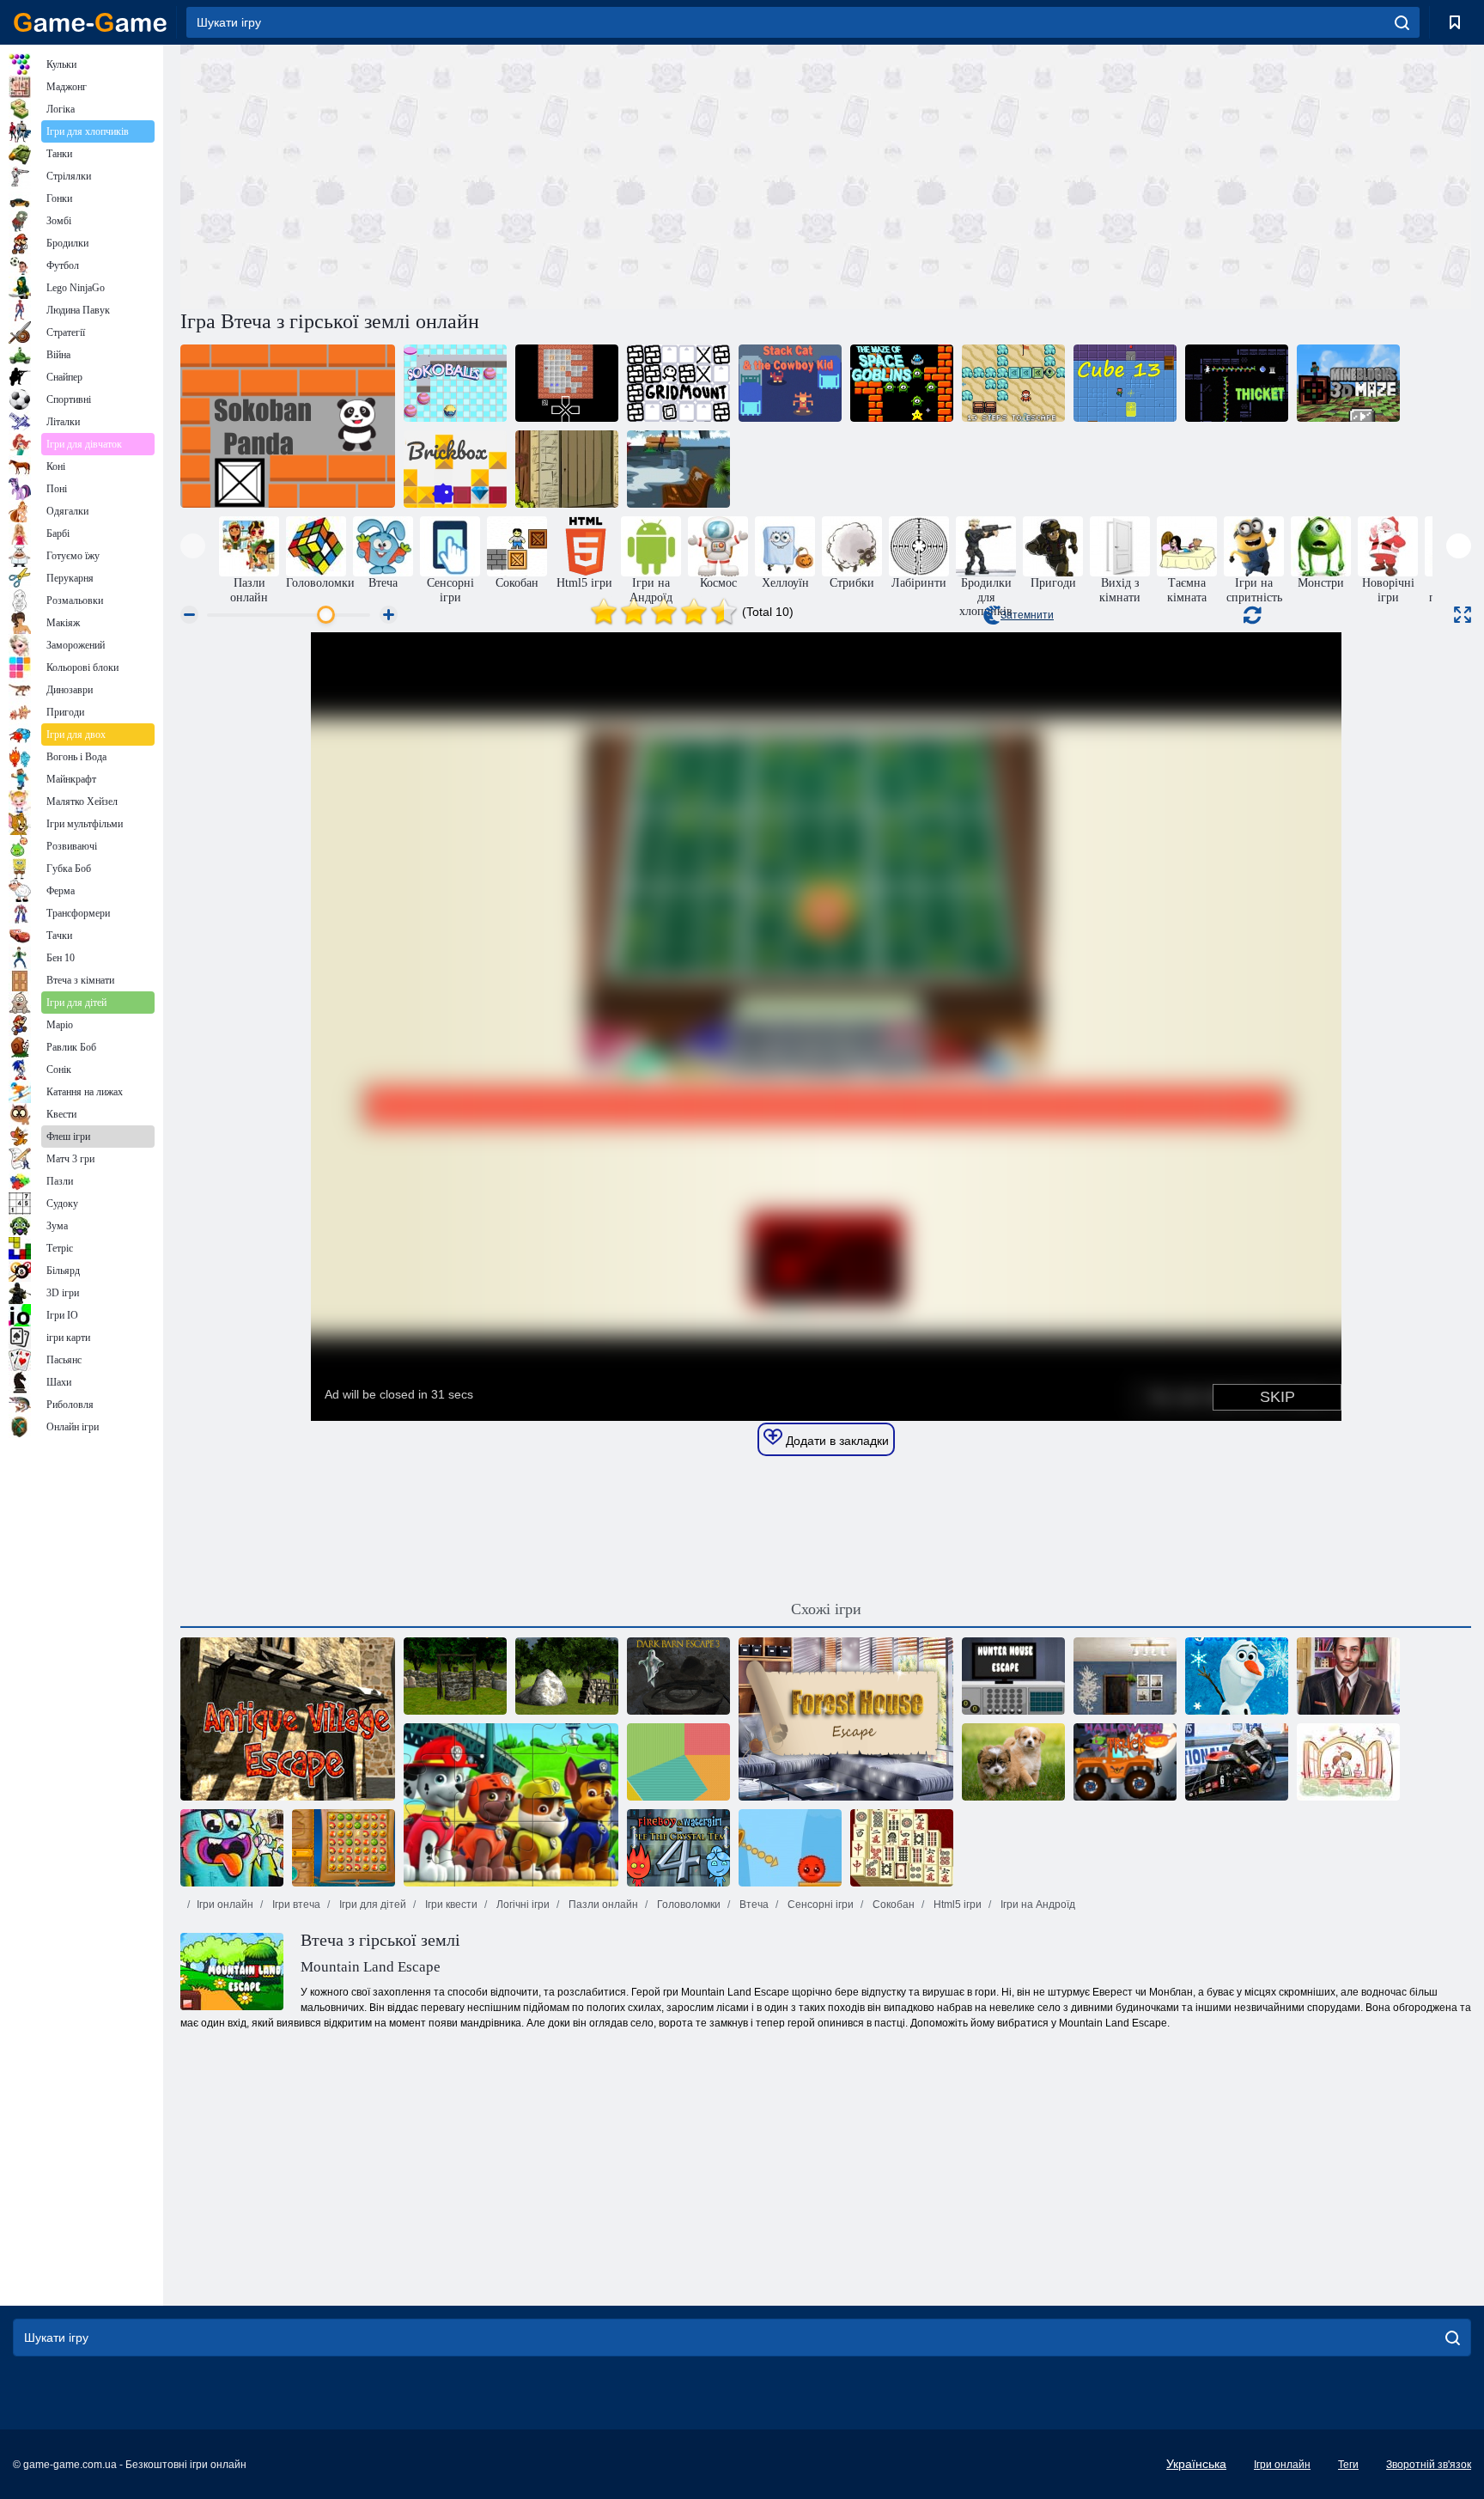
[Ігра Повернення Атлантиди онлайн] (344, 1848)
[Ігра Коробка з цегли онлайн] (455, 469)
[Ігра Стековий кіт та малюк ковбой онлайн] (790, 383)
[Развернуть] (1463, 615)
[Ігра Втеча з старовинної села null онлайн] (288, 1719)
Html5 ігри (956, 1905)
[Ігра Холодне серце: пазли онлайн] (1237, 1676)
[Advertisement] (503, 174)
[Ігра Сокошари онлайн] (455, 383)
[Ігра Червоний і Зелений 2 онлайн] (790, 1848)
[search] (1402, 22)
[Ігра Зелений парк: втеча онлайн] (678, 469)
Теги (1348, 2465)
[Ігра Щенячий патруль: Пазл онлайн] (511, 1805)
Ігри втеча (295, 1905)
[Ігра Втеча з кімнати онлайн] (1125, 1676)
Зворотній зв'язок (1429, 2465)
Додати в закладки (836, 1441)
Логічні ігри (522, 1905)
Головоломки (687, 1905)
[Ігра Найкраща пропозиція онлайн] (1348, 1676)
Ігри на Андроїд (1037, 1905)
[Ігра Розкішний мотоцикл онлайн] (1237, 1762)
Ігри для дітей (371, 1905)
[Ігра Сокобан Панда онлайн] (288, 426)
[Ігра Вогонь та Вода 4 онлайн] (678, 1848)
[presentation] (193, 546)
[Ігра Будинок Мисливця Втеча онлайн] (1013, 1676)
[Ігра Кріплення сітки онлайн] (678, 383)
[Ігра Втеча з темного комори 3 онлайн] (678, 1676)
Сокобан (892, 1905)
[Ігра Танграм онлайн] (678, 1762)
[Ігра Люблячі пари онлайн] (1348, 1762)
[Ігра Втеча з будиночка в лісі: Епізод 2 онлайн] (567, 1676)
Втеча (753, 1905)
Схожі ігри (826, 1609)
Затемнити (1027, 615)
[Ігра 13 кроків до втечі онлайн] (1013, 383)
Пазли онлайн (602, 1905)
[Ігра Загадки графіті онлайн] (232, 1848)
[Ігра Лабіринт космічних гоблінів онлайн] (902, 383)
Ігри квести (450, 1905)
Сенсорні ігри (819, 1905)
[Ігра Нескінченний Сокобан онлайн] (567, 383)
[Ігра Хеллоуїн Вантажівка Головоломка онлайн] (1125, 1762)
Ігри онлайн (225, 1905)
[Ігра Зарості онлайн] (1237, 383)
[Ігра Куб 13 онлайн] (1125, 383)
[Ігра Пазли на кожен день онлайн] (1013, 1762)
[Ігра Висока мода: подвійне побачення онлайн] (455, 1676)
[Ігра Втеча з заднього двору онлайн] (567, 469)
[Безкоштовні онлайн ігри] (90, 22)
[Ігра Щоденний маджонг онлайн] (902, 1848)
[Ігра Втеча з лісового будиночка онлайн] (846, 1719)
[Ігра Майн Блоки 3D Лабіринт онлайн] (1348, 383)
